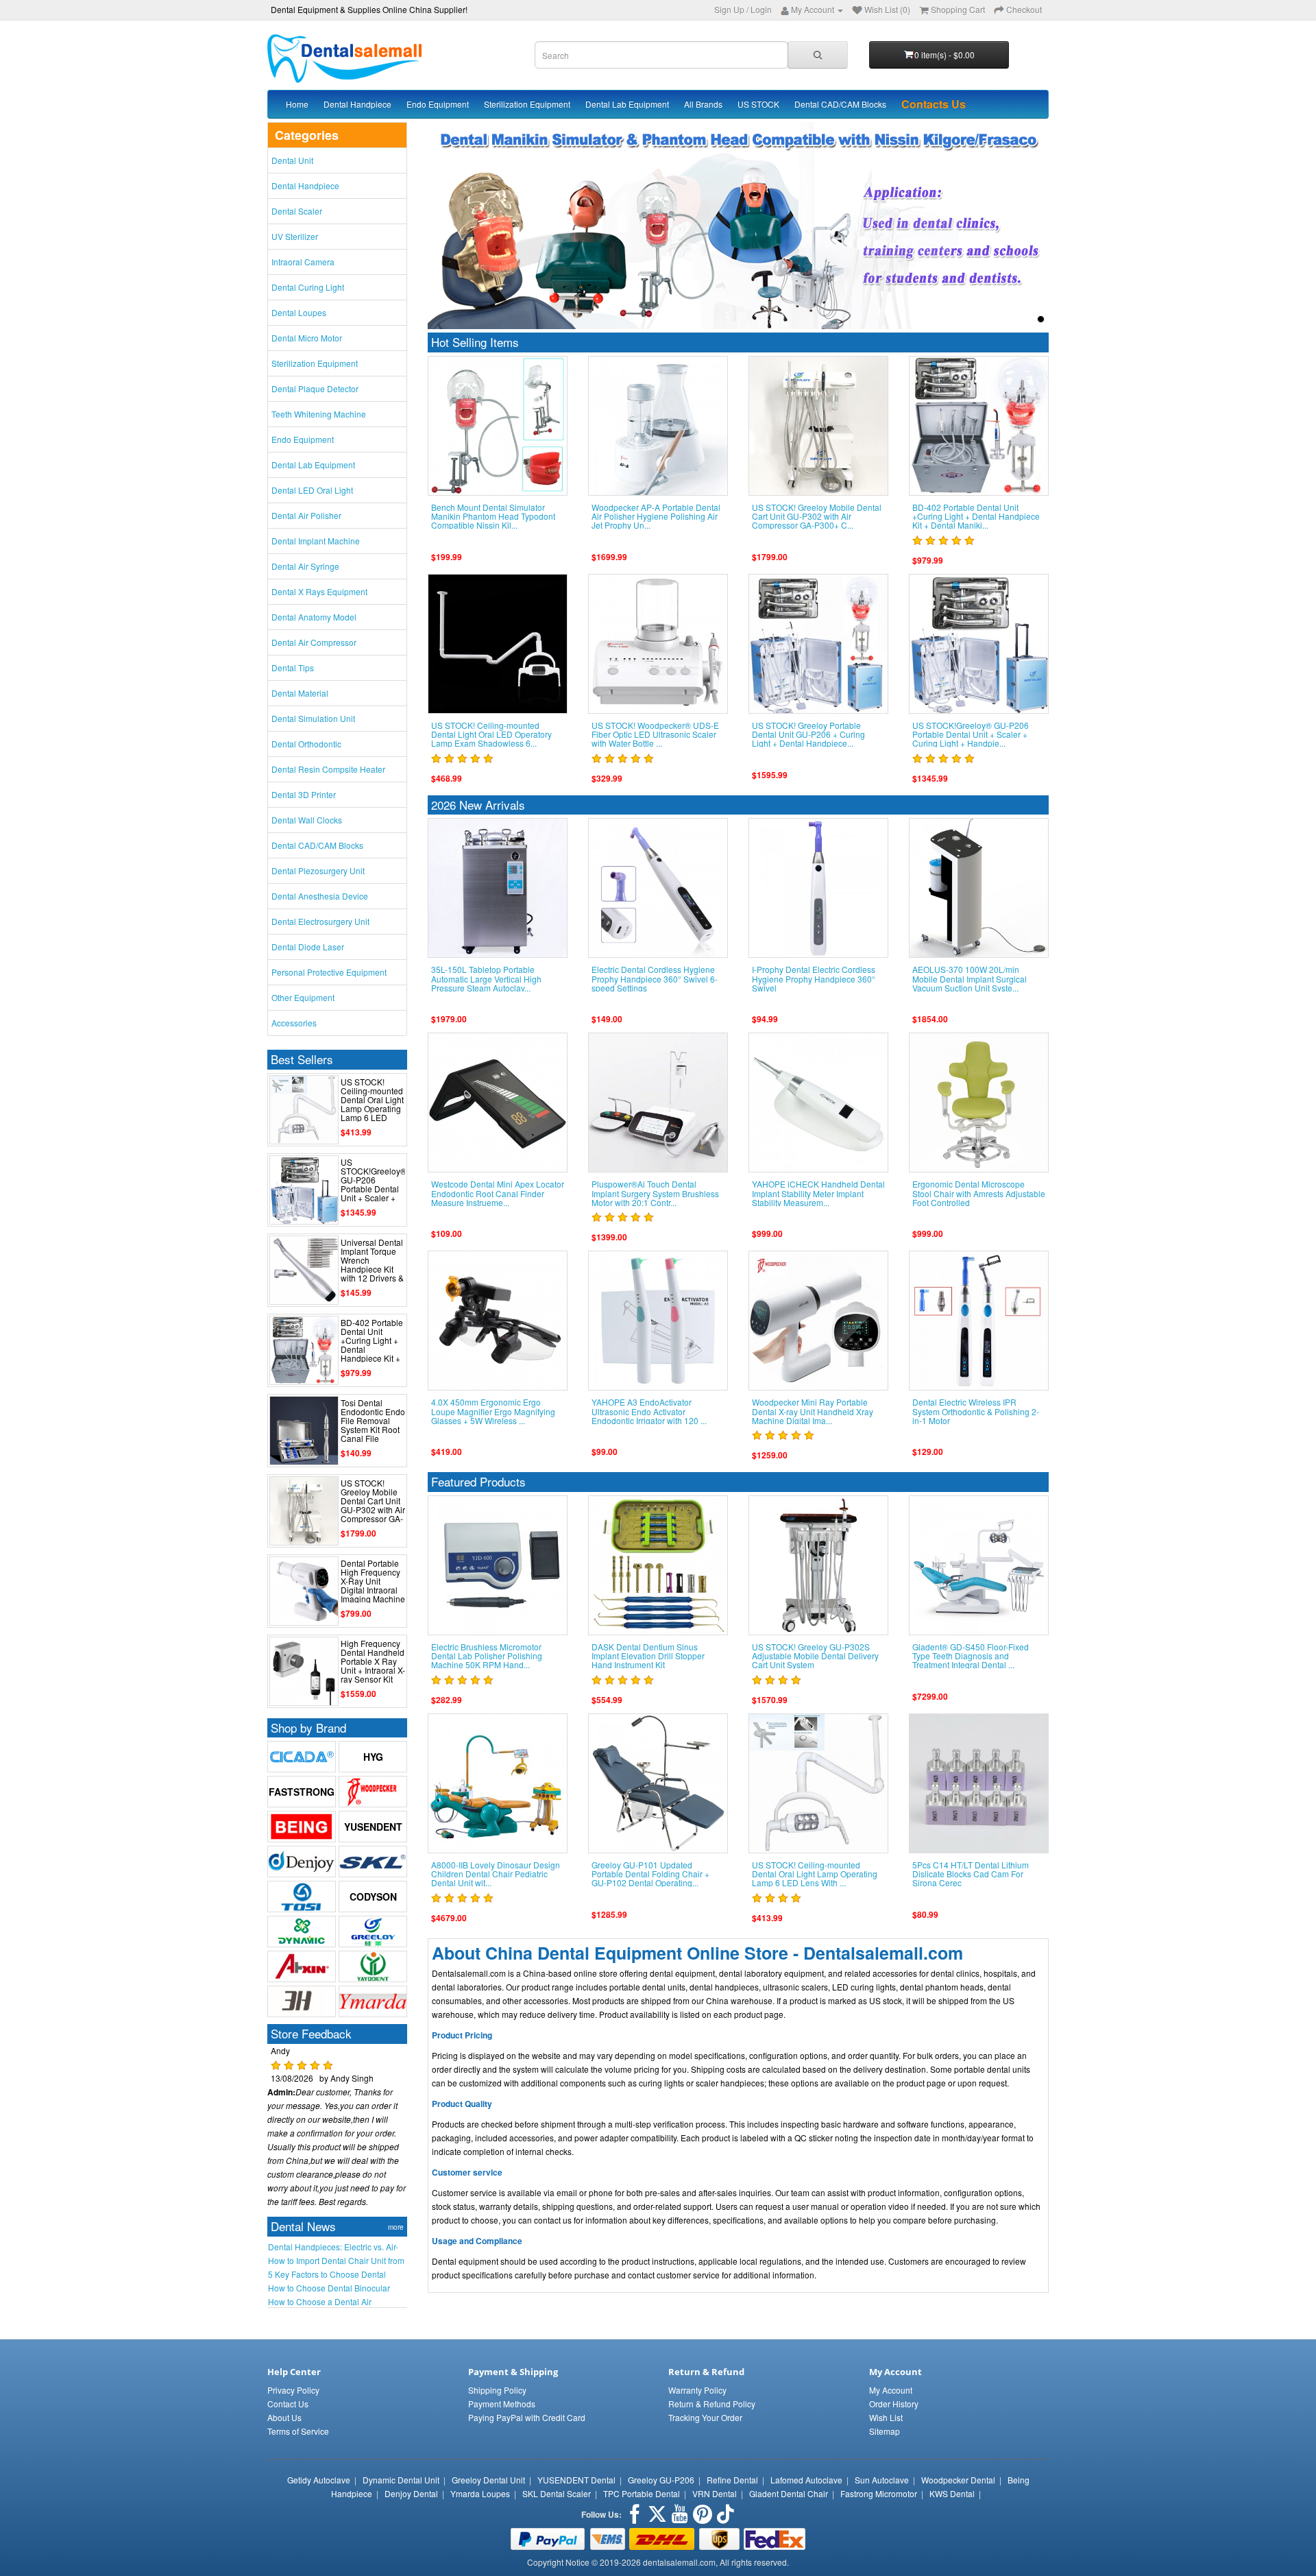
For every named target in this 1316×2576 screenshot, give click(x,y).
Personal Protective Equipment (329, 972)
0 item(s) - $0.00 (945, 55)
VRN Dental (715, 2493)
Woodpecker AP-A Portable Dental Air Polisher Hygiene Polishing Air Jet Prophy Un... (656, 516)
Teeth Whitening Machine (319, 414)
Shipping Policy (497, 2390)
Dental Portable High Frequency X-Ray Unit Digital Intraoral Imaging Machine (373, 1581)
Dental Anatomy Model (314, 617)
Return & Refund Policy (712, 2404)
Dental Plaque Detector (315, 388)
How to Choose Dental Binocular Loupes (329, 2288)
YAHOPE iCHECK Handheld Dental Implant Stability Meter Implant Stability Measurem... (818, 1193)
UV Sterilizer (295, 236)
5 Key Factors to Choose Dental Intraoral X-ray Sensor (327, 2274)
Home (297, 104)
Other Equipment (303, 997)
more (396, 2227)
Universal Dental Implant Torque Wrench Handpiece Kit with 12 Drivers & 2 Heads (372, 1265)
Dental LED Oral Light (312, 490)
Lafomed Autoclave (806, 2480)
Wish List (886, 2417)
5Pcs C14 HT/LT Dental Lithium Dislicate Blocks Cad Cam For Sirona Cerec (971, 1874)
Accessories (294, 1023)
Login (761, 9)
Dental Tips (293, 667)
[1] (994, 319)
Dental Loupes (299, 312)
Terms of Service (298, 2431)
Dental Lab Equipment (627, 104)
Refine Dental (732, 2480)
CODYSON (373, 1897)
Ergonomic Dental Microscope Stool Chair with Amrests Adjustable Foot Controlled (979, 1193)
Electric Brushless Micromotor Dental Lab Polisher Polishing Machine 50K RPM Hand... (487, 1656)
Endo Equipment (438, 104)
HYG (373, 1757)
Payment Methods (502, 2404)
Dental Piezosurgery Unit (318, 870)
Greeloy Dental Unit (488, 2480)
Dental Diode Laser (308, 947)
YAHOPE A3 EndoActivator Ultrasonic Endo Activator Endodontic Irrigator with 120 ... (649, 1411)
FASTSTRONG (302, 1792)
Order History (894, 2404)
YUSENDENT (373, 1827)
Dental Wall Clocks (307, 820)
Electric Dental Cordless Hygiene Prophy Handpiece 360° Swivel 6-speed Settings (655, 978)
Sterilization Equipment (527, 104)
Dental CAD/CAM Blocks (840, 104)
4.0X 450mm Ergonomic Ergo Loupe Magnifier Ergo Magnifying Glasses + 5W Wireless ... (493, 1411)
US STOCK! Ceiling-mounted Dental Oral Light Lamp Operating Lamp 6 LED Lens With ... (372, 1104)
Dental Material (300, 693)
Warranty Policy (697, 2390)
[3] (1025, 319)
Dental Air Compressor (314, 642)
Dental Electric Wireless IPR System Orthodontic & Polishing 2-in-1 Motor (976, 1411)
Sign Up (729, 9)
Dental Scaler (297, 211)
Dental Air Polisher (306, 515)
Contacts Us (934, 104)
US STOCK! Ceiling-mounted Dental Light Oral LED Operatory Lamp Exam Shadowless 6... (491, 734)
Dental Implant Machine (316, 541)
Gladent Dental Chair (789, 2493)
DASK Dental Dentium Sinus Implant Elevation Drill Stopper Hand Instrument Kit (648, 1656)
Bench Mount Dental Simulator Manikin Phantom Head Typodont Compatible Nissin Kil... (493, 516)
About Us (284, 2417)
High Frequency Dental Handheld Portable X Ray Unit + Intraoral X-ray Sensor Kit (373, 1661)
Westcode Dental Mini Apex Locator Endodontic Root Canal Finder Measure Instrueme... (498, 1193)
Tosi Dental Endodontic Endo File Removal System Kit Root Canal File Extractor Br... (373, 1425)
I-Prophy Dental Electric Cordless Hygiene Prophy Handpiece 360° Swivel (814, 978)
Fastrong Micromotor (879, 2493)
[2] (1009, 319)
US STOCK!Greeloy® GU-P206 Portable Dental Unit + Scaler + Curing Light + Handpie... (374, 1189)
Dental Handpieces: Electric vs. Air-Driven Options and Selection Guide (335, 2247)
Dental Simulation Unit (313, 718)
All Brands (703, 104)
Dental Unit (292, 160)
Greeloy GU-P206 (661, 2480)
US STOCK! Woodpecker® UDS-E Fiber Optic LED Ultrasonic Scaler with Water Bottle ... (655, 734)
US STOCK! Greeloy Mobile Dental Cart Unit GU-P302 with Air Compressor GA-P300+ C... (373, 1505)
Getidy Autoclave (319, 2480)
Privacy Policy (293, 2390)
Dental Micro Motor (307, 338)
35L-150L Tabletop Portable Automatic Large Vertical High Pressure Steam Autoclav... (486, 978)
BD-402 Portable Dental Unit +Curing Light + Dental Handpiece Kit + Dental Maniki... (372, 1345)
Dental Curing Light (308, 287)
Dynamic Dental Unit (401, 2480)
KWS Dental (952, 2493)
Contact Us (288, 2404)
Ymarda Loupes (480, 2493)
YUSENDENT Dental (576, 2480)
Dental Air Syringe (305, 566)
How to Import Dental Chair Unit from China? (336, 2261)
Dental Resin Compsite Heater (328, 769)
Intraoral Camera (303, 262)
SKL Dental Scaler (557, 2493)
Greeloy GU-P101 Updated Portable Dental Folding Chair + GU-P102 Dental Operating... (650, 1874)
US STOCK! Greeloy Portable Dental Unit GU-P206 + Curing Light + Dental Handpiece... (808, 734)
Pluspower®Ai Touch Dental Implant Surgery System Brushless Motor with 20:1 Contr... (655, 1193)
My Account (891, 2390)
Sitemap (885, 2431)
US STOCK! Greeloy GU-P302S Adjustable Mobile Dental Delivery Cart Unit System (815, 1656)
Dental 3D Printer (304, 794)
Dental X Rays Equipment (319, 591)
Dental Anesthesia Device (320, 896)
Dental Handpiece (357, 104)
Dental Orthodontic (306, 744)
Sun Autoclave (882, 2480)
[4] (1041, 319)
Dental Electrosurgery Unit (320, 921)
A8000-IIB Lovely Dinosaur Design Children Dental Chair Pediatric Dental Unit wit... (496, 1874)
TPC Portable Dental (642, 2493)
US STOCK (758, 104)
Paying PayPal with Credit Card (527, 2417)
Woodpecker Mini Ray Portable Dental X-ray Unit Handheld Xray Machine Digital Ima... (813, 1411)
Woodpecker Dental (958, 2480)
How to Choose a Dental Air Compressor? (320, 2302)
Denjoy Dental (411, 2493)
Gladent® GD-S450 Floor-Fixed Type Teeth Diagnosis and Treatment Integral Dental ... (971, 1656)
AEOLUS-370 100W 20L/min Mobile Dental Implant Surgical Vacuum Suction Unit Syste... (970, 978)
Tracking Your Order (705, 2417)
